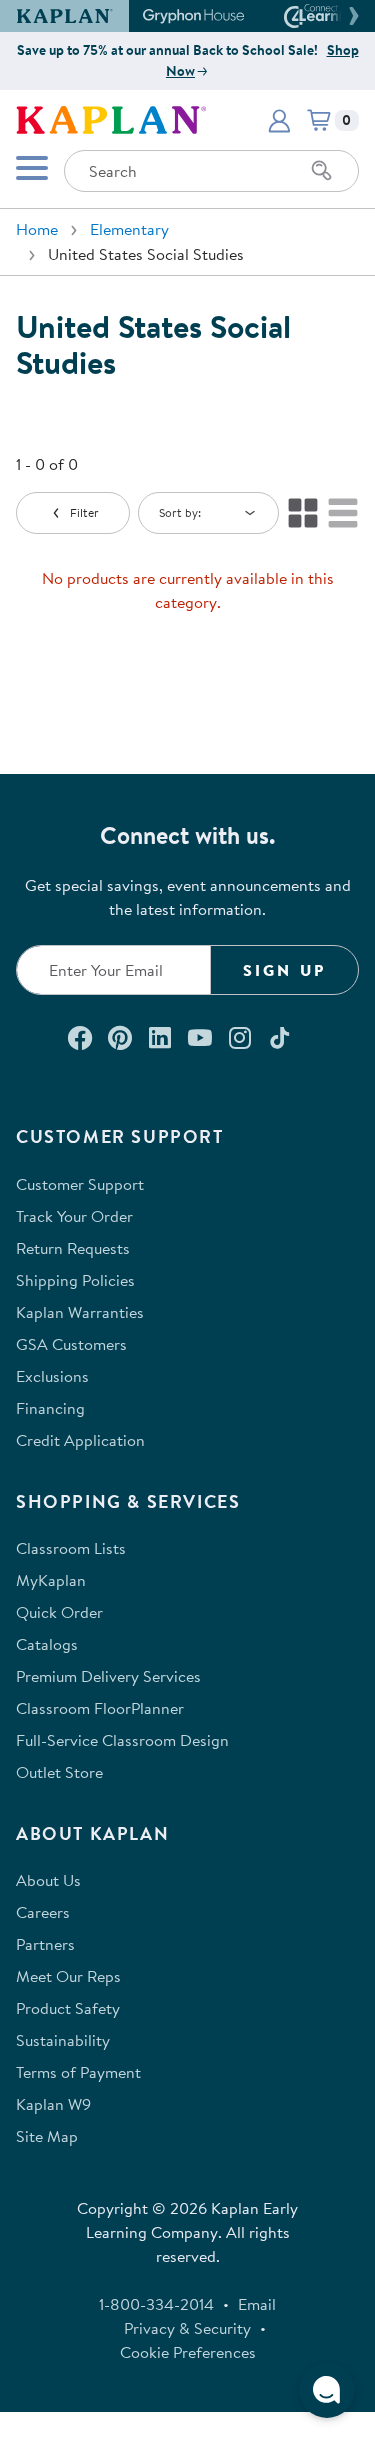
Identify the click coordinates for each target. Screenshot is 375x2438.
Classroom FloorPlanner (100, 1708)
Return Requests (73, 1248)
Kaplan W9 (53, 2104)
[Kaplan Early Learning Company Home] (111, 118)
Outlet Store (59, 1772)
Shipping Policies (75, 1280)
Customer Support (80, 1184)
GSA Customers (71, 1344)
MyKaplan (51, 1580)
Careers (43, 1912)
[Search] (322, 171)
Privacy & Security (187, 2328)
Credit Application (80, 1440)
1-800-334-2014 (156, 2304)
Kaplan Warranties (80, 1312)
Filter (84, 512)
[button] (351, 16)
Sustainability (63, 2040)
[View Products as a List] (343, 513)
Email (257, 2304)
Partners (45, 1944)
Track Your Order (74, 1216)
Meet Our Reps (68, 1976)
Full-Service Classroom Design (122, 1740)
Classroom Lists (71, 1548)
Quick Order (59, 1612)
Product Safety (68, 2008)
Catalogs (47, 1644)
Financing (50, 1408)
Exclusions (52, 1376)
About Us (48, 1880)
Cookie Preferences (188, 2352)
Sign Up (284, 970)
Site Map (47, 2136)
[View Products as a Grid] (303, 513)
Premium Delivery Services (108, 1676)
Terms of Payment (78, 2072)
